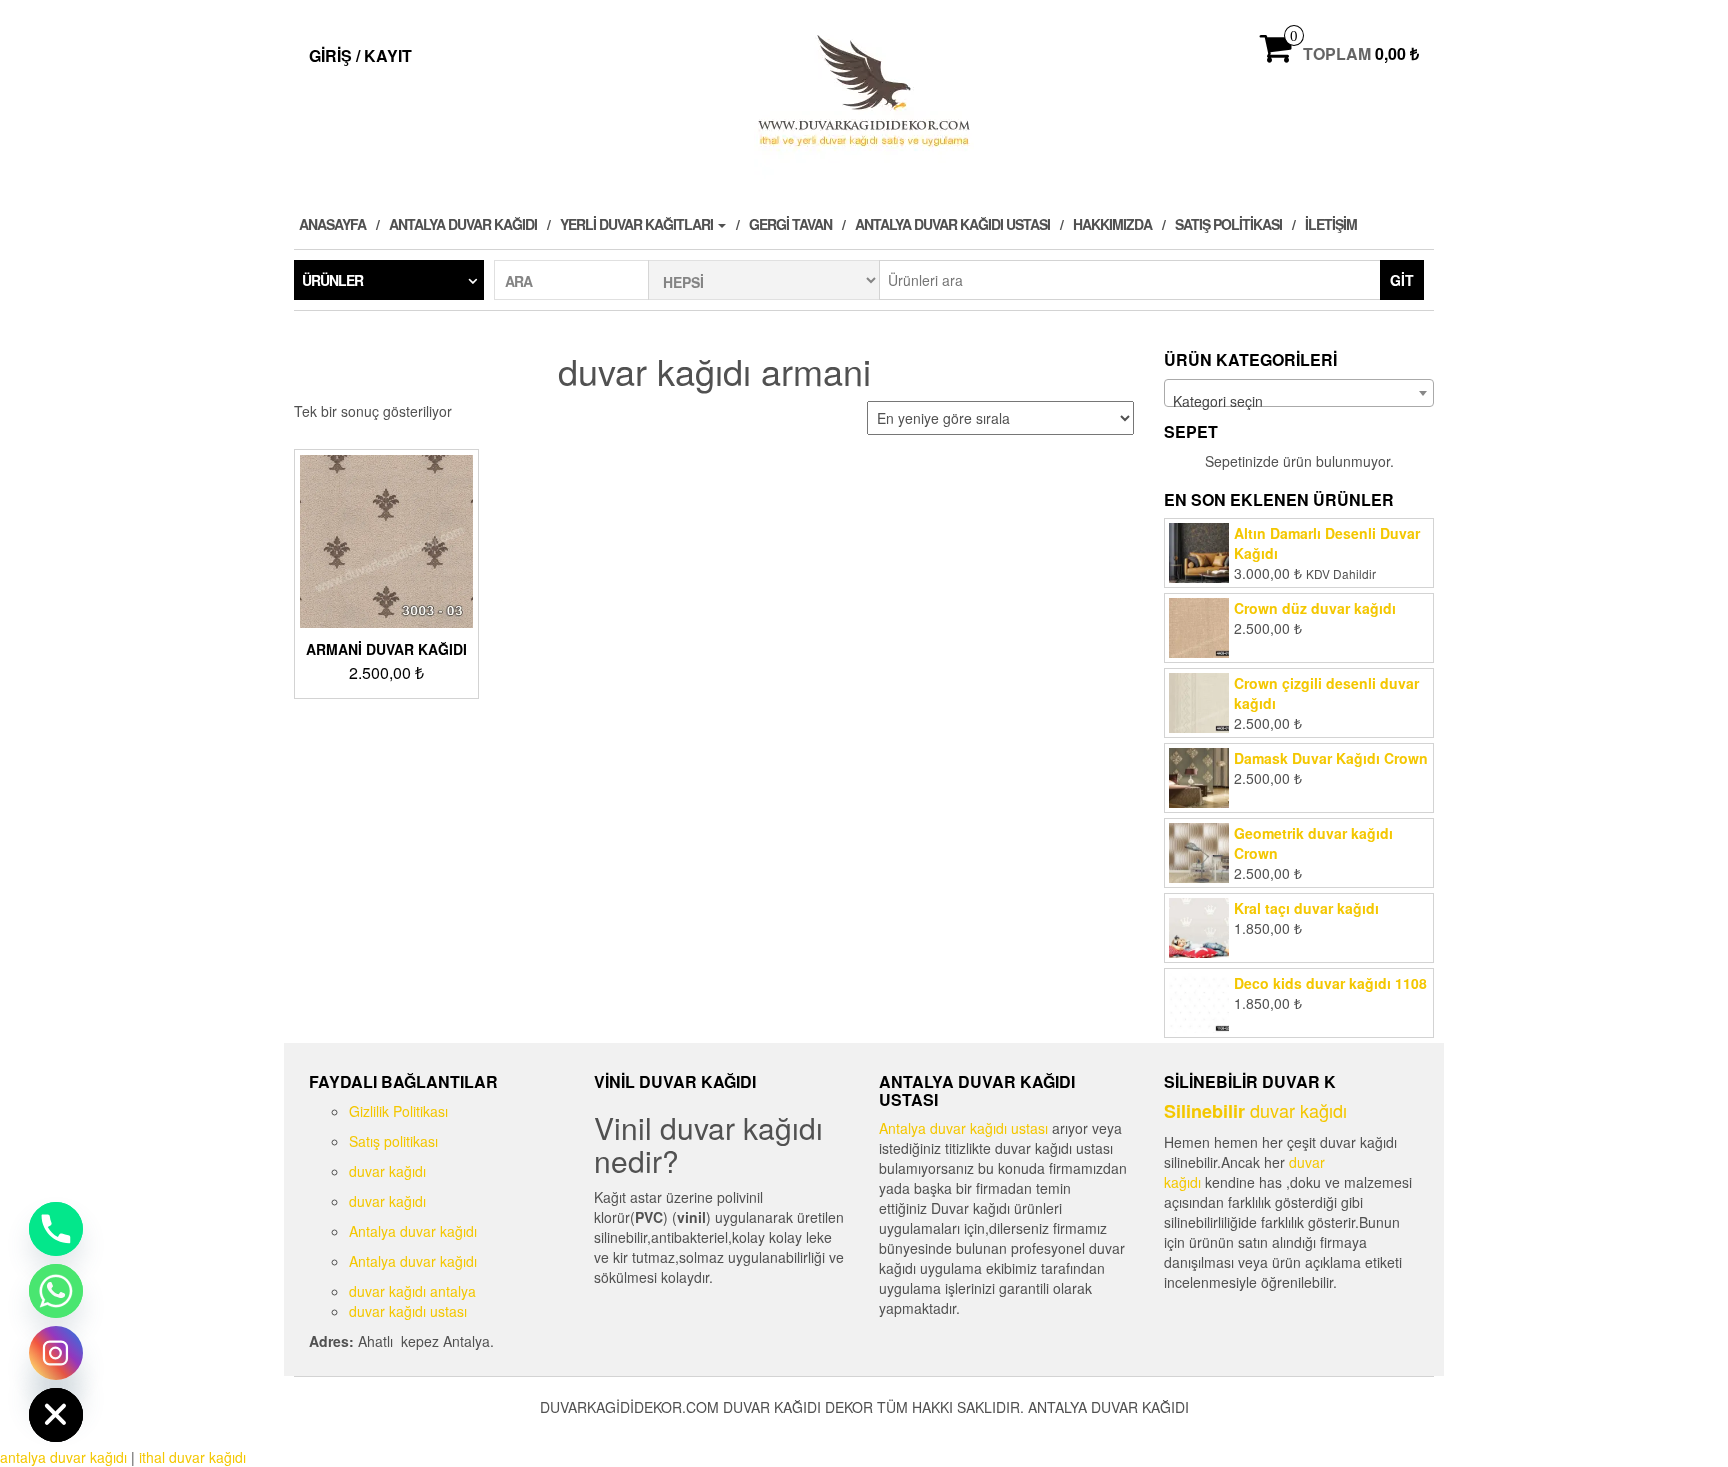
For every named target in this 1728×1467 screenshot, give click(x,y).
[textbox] (1299, 401)
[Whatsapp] (56, 1291)
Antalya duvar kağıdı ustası (952, 224)
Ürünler (332, 280)
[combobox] (1299, 393)
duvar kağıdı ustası (408, 1311)
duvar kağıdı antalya (412, 1291)
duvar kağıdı (387, 1171)
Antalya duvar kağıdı (463, 224)
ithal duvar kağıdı (192, 1457)
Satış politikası (1228, 224)
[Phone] (56, 1229)
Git (1402, 280)
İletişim (1331, 224)
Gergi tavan (790, 224)
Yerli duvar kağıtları (638, 224)
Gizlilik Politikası (398, 1111)
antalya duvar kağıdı (63, 1457)
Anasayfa (332, 224)
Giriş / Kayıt (360, 55)
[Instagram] (56, 1353)
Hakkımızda (1112, 224)
